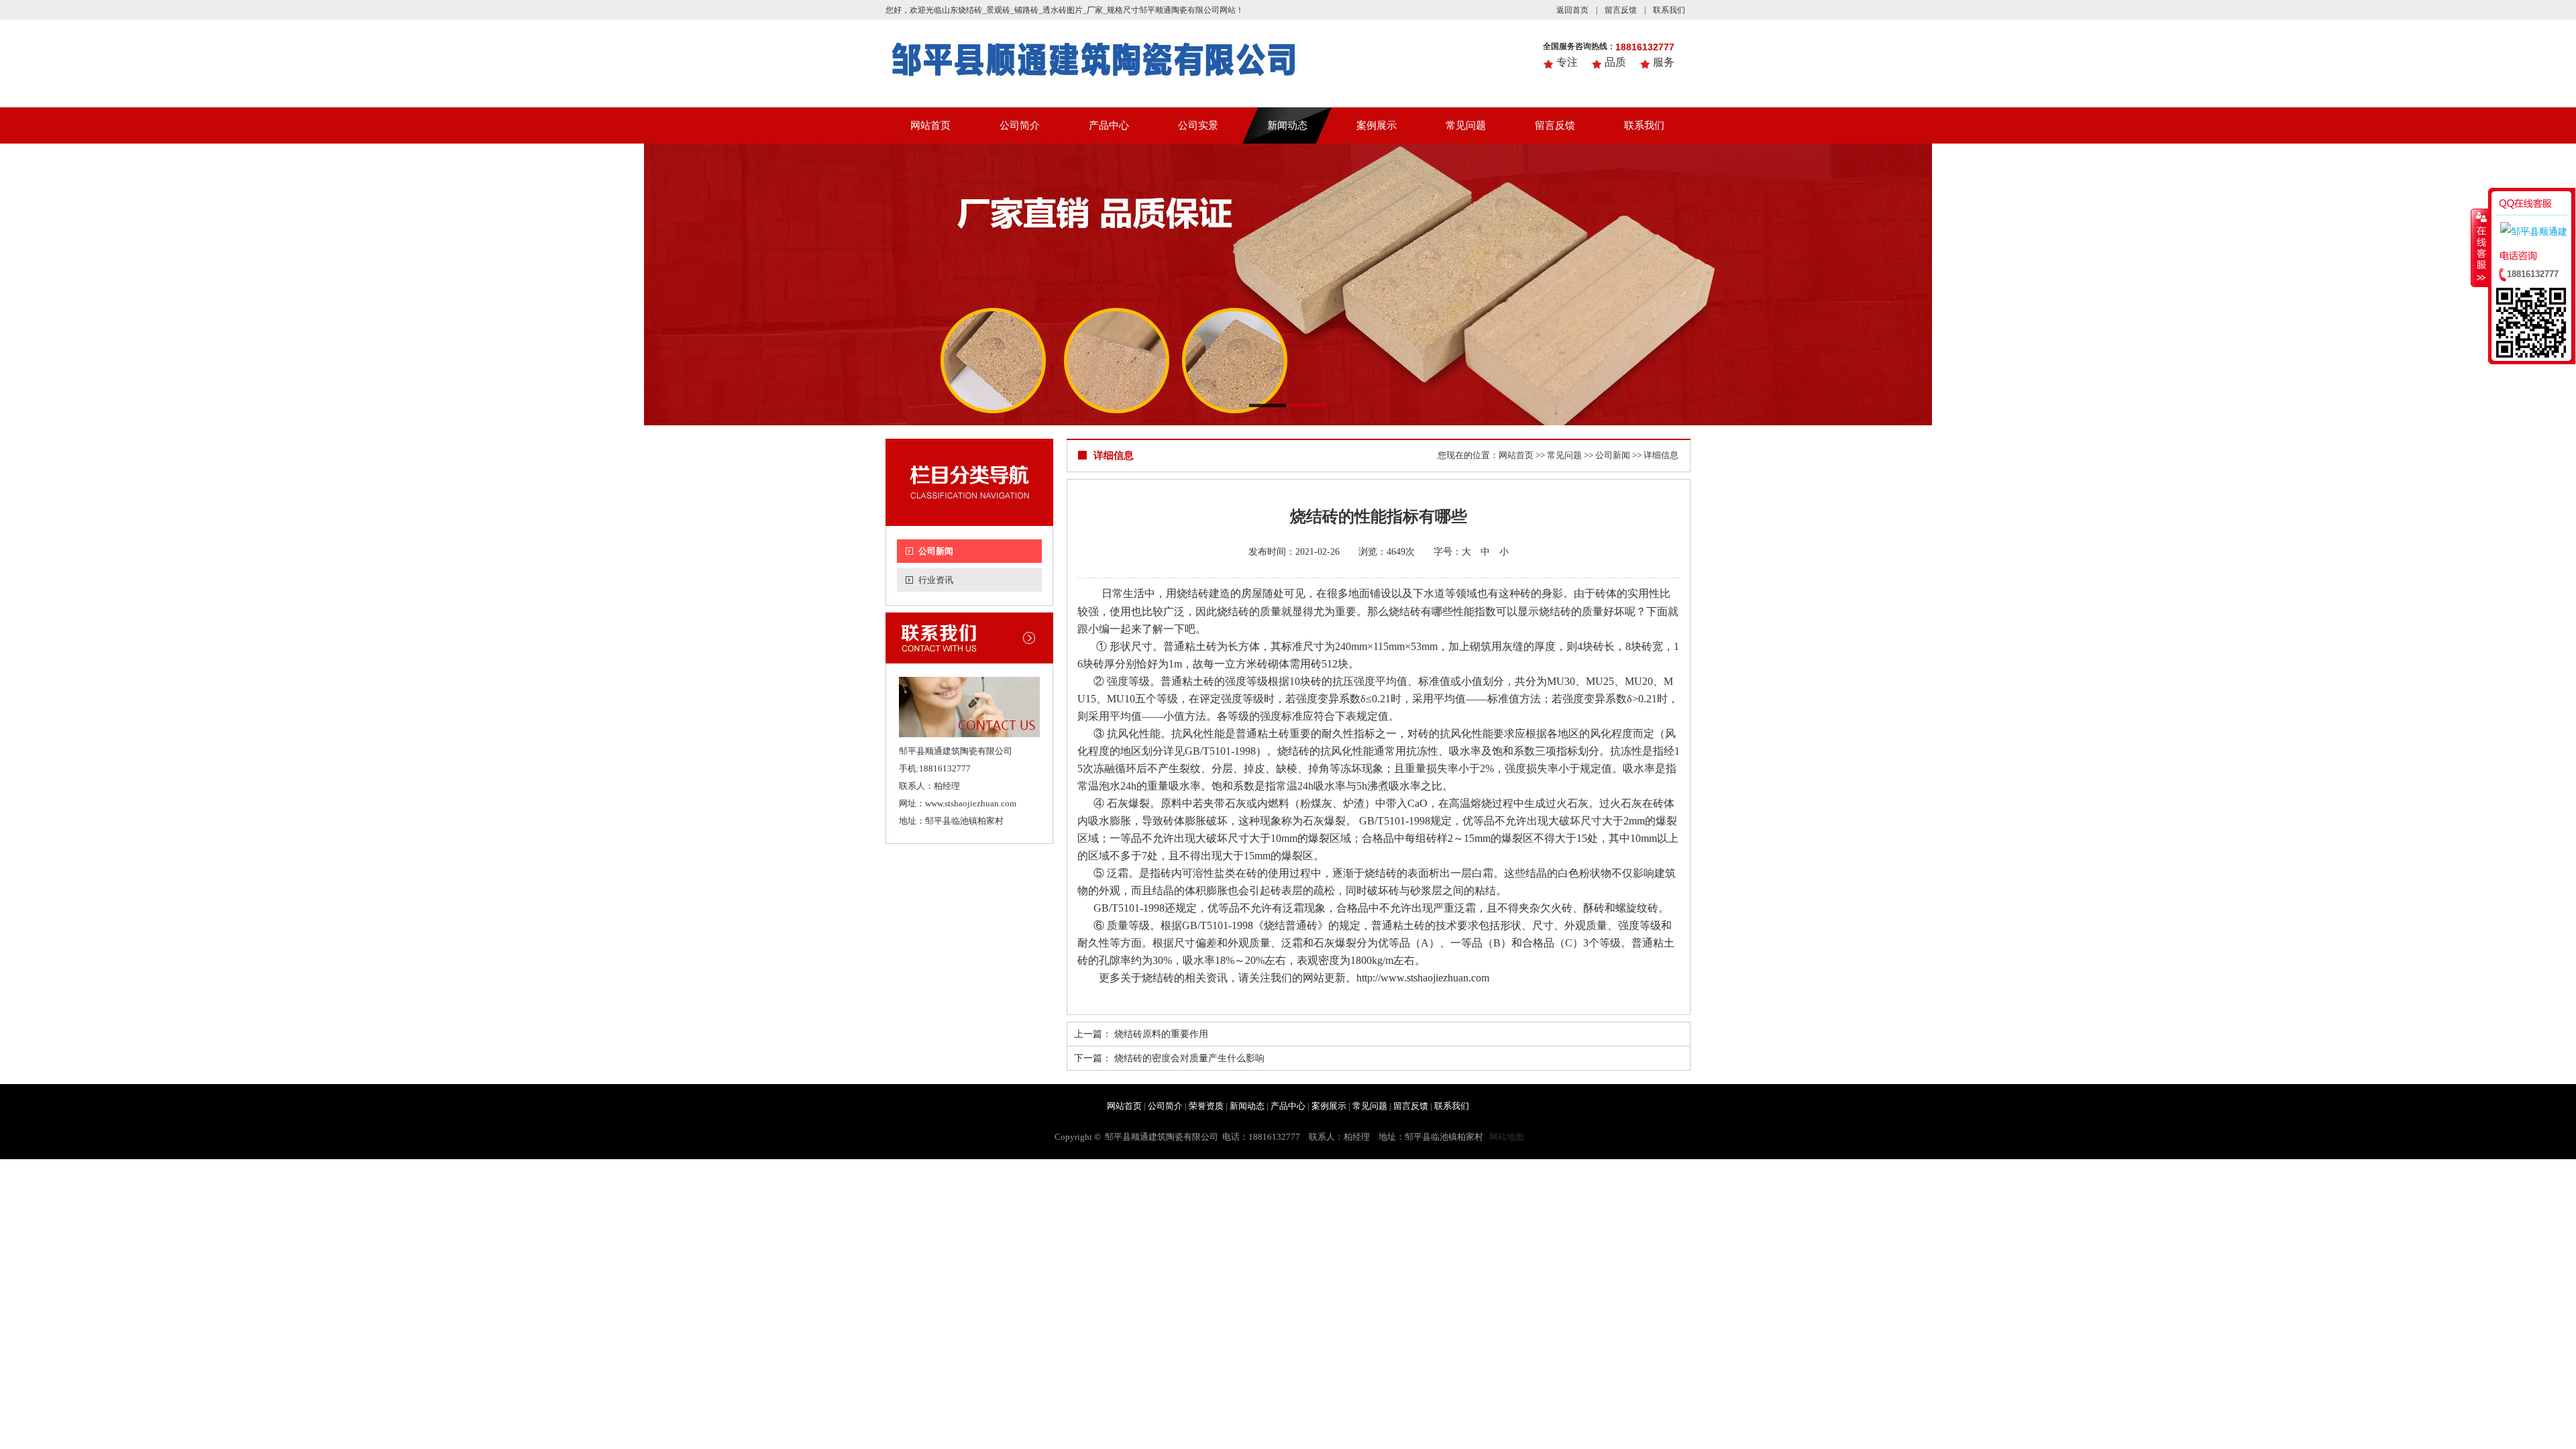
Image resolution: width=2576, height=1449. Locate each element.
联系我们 (1669, 10)
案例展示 (1377, 125)
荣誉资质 (1206, 1106)
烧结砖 (1405, 611)
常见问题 (1466, 125)
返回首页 (1572, 10)
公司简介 (1020, 125)
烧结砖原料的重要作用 (1161, 1034)
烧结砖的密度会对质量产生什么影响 (1189, 1058)
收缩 (2480, 248)
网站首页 (930, 125)
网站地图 (1507, 1137)
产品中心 (1109, 125)
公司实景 (1198, 125)
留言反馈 (1621, 10)
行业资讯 (936, 580)
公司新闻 (936, 551)
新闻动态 (1287, 125)
